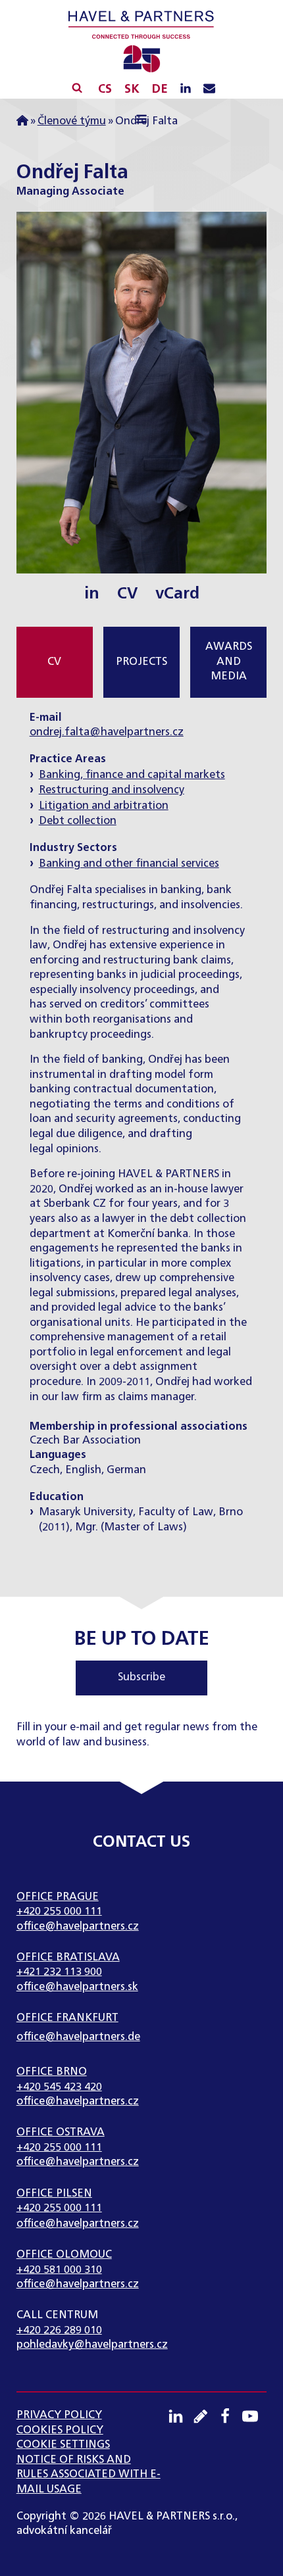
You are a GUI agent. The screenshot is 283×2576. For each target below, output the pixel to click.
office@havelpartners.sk (77, 1987)
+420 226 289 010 (59, 2330)
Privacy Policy (59, 2415)
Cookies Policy (60, 2430)
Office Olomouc (64, 2255)
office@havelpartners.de (78, 2037)
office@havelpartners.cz (78, 1927)
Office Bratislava (68, 1957)
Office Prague (58, 1897)
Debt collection (78, 821)
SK (132, 89)
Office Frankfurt (67, 2018)
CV (127, 594)
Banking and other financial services (129, 864)
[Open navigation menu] (142, 121)
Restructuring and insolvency (112, 790)
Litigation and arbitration (104, 806)
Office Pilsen (54, 2194)
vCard (177, 594)
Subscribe (141, 1677)
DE (160, 89)
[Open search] (77, 87)
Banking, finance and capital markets (132, 775)
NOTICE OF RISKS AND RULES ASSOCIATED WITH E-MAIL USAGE (89, 2475)
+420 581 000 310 (59, 2270)
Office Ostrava (61, 2132)
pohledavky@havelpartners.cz (92, 2345)
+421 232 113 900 (59, 1972)
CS (105, 89)
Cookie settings (63, 2445)
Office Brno (52, 2072)
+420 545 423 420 (59, 2087)
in (92, 594)
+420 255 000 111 (59, 1911)
